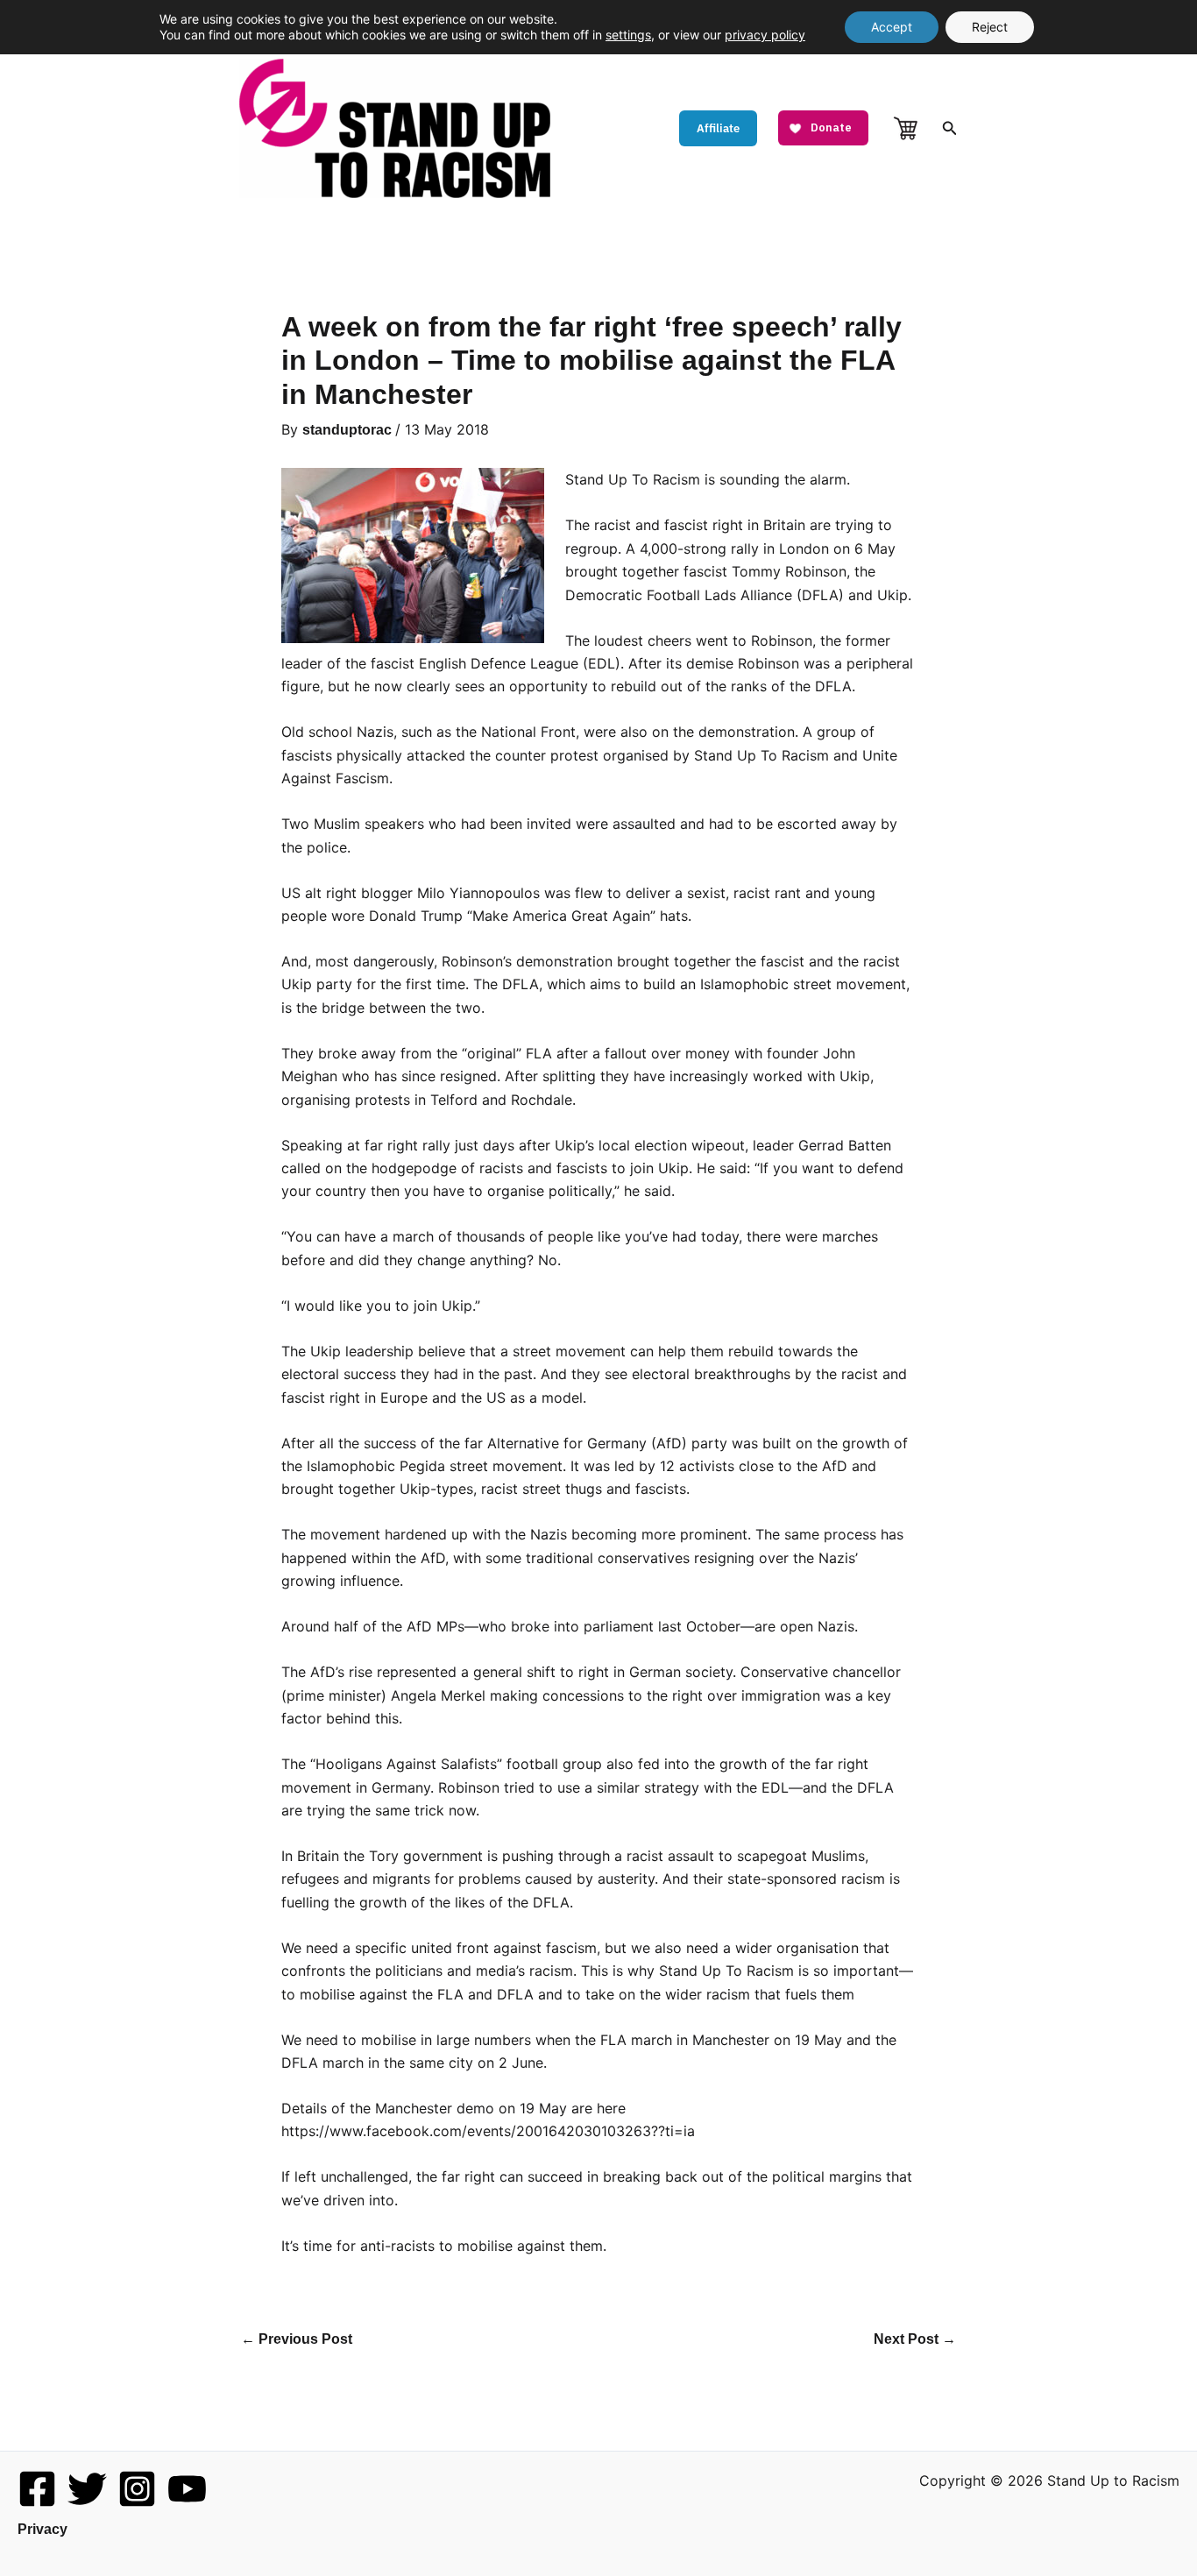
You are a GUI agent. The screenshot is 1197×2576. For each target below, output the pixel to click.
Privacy (42, 2529)
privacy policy (765, 35)
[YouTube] (187, 2489)
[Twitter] (87, 2489)
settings (628, 35)
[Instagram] (137, 2489)
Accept (892, 27)
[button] (718, 128)
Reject (990, 27)
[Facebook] (37, 2489)
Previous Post (297, 2339)
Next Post (915, 2339)
